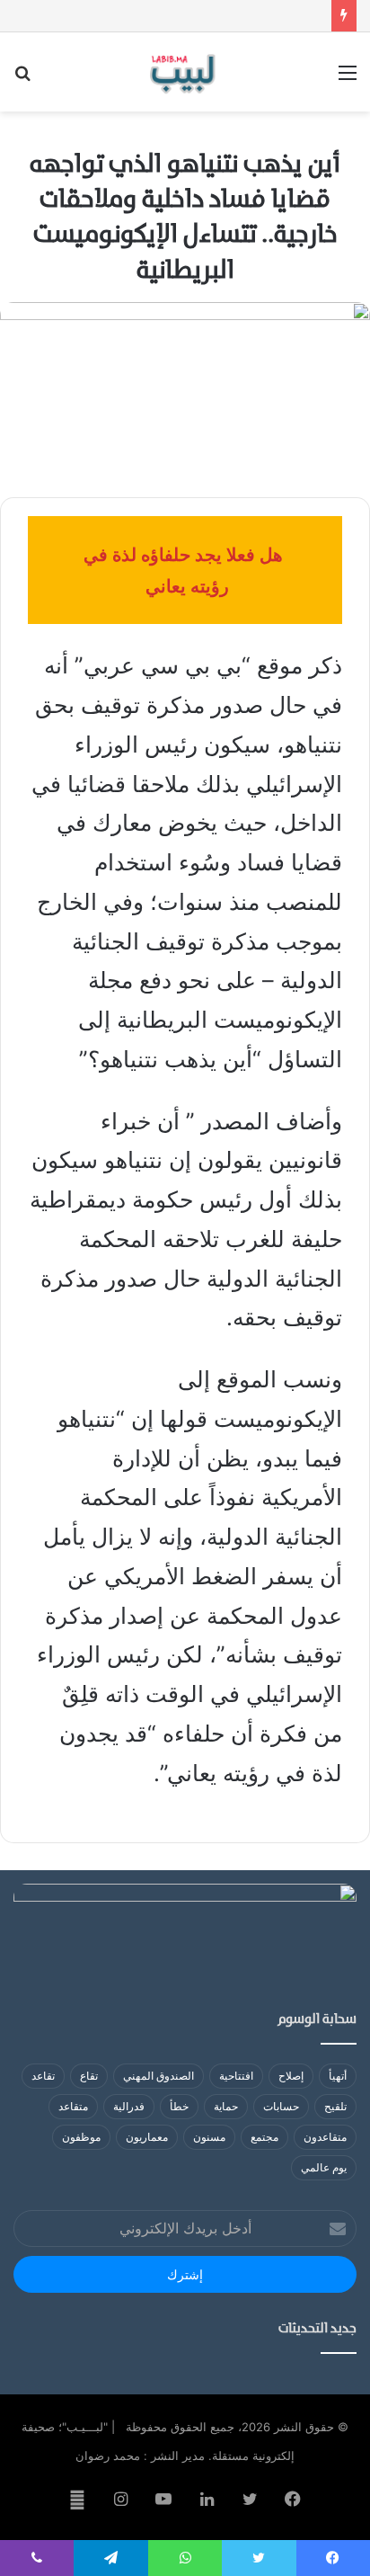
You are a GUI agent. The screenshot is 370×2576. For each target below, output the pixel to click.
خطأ (179, 2106)
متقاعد (73, 2106)
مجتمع (264, 2137)
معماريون (147, 2137)
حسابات (281, 2106)
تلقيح (335, 2106)
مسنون (209, 2137)
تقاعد (43, 2076)
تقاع (89, 2076)
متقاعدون (325, 2137)
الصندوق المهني (159, 2076)
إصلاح (291, 2076)
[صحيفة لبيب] (185, 72)
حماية (226, 2106)
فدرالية (129, 2106)
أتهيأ (338, 2076)
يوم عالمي (324, 2167)
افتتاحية (236, 2076)
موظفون (81, 2137)
